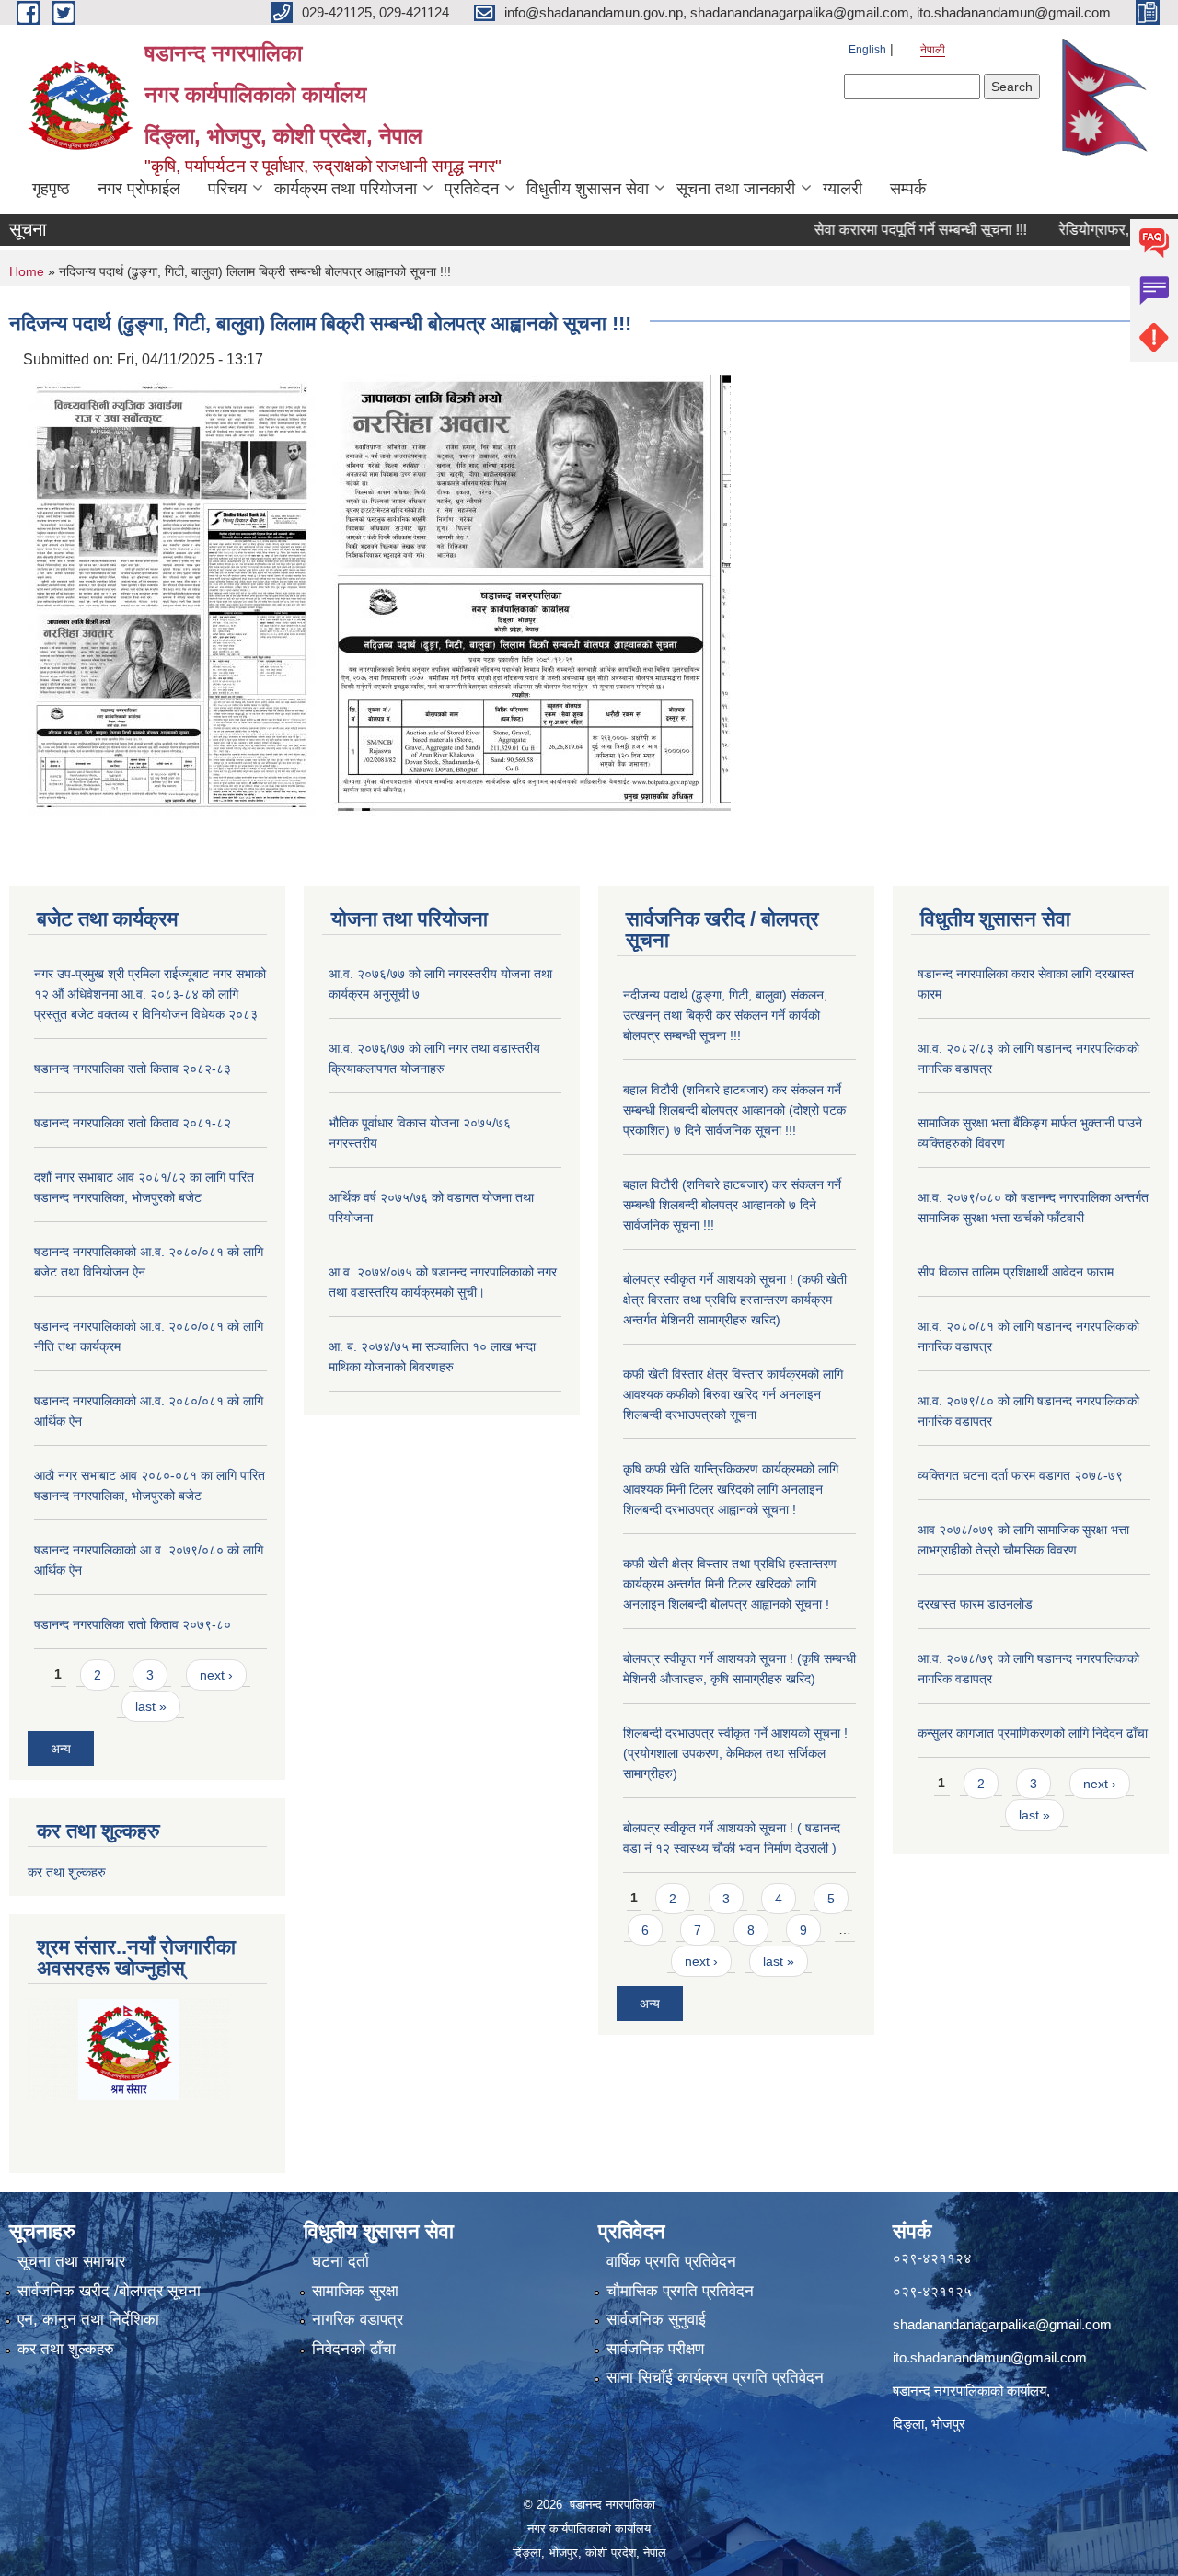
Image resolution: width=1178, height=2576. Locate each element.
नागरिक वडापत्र (358, 2320)
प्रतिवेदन (472, 189)
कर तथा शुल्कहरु (67, 1872)
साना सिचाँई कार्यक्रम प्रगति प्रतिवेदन (715, 2378)
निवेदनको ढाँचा (354, 2349)
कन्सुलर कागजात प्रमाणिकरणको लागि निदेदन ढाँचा (1033, 1733)
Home (27, 271)
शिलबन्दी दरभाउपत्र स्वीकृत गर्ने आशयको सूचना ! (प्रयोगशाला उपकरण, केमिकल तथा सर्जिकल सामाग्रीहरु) (735, 1753)
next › (216, 1675)
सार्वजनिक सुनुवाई (656, 2320)
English (867, 50)
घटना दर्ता (341, 2262)
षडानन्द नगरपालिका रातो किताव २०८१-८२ (133, 1123)
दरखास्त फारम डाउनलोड (975, 1604)
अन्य (61, 1749)
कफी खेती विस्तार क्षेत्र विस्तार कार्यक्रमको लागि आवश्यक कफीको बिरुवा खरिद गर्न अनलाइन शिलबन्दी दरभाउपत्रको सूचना (733, 1394)
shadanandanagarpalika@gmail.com (1002, 2324)
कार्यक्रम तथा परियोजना (346, 189)
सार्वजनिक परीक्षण (655, 2349)
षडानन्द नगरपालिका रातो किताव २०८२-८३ (133, 1069)
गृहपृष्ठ (51, 189)
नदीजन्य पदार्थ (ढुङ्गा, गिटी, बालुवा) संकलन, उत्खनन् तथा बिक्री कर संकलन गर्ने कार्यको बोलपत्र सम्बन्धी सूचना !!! (725, 1015)
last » (151, 1706)
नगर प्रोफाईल (139, 189)
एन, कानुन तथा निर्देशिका (88, 2320)
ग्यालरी (843, 189)
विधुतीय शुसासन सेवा (588, 189)
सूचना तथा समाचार (71, 2262)
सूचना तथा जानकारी (736, 189)
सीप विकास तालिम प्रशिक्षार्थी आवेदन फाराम (1017, 1272)
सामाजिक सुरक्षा (355, 2291)
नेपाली (933, 50)
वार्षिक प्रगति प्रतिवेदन (671, 2262)
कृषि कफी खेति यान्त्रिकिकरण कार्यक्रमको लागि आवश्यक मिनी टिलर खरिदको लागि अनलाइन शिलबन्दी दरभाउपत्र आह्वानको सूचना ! (731, 1489)
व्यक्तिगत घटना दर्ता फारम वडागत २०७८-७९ (1020, 1475)
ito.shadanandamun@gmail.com (990, 2357)
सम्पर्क (908, 189)
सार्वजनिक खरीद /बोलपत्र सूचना (109, 2291)
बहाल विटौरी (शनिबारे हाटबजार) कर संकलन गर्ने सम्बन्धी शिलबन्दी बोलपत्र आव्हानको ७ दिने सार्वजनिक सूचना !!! (732, 1205)
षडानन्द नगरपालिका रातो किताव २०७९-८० (133, 1624)
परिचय (227, 189)
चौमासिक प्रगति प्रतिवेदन (680, 2291)
